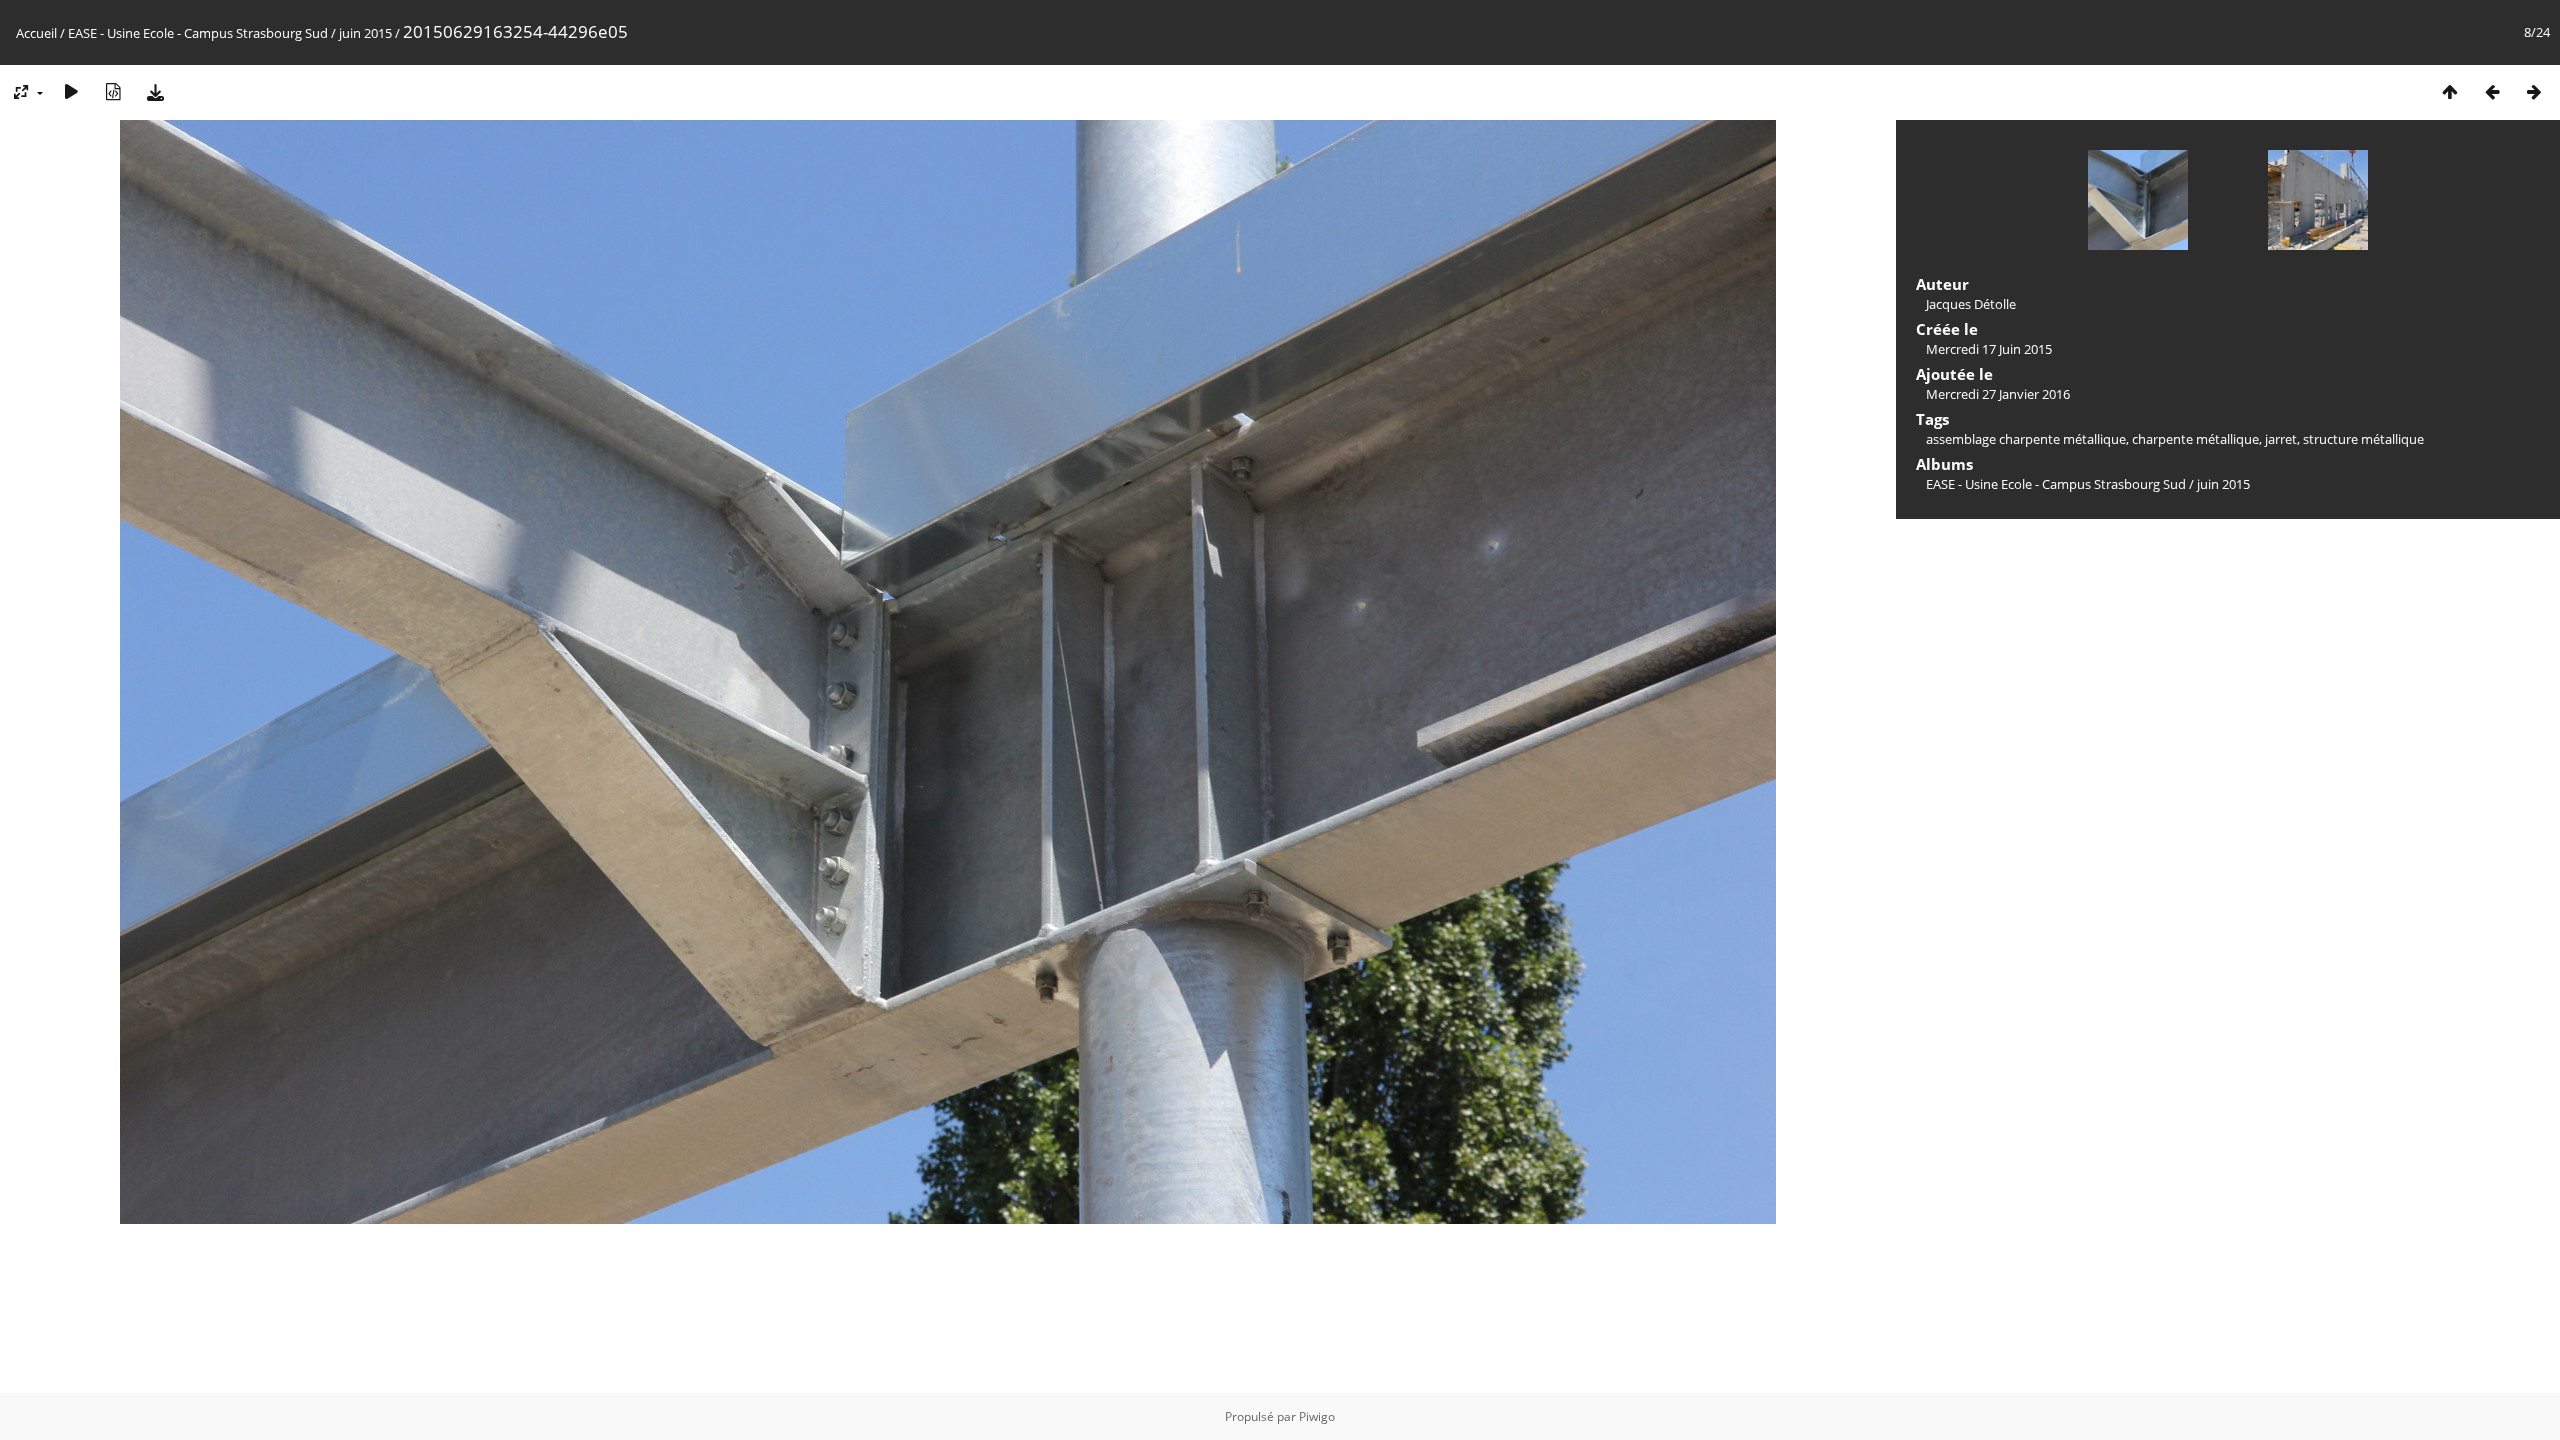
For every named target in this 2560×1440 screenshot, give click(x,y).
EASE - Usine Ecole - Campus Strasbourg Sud (198, 33)
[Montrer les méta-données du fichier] (113, 91)
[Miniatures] (2450, 91)
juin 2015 (365, 33)
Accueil (36, 33)
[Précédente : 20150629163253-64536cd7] (2492, 91)
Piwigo (1317, 1416)
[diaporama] (71, 91)
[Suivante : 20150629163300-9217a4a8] (2534, 91)
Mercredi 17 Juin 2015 (1989, 349)
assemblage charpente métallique (2026, 439)
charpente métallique (2195, 439)
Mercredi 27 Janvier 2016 (1998, 394)
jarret (2281, 439)
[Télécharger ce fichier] (155, 91)
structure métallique (2363, 439)
